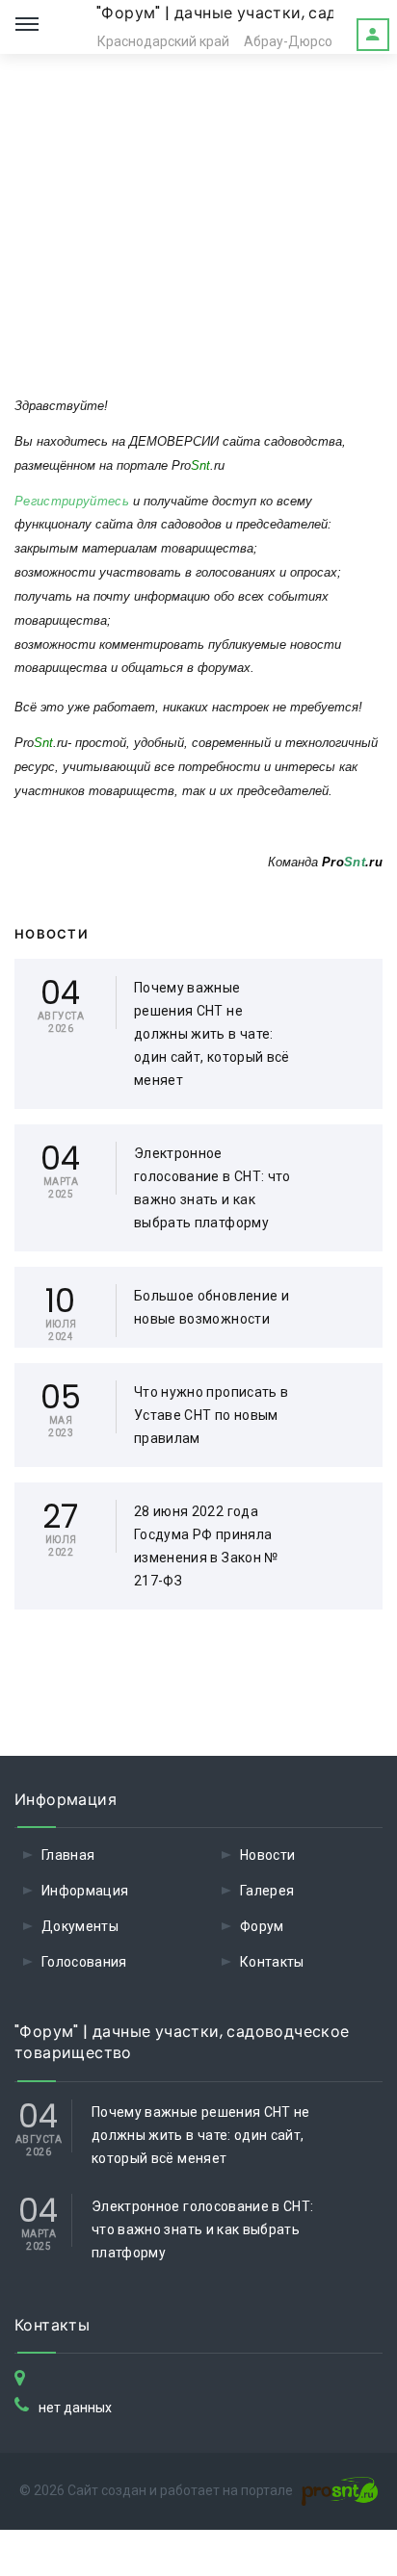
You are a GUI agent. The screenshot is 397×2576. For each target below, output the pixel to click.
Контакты (272, 1962)
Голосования (84, 1962)
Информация (85, 1891)
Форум (262, 1926)
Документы (80, 1926)
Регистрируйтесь (72, 501)
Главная (68, 1855)
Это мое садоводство (373, 35)
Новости (267, 1855)
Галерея (267, 1891)
